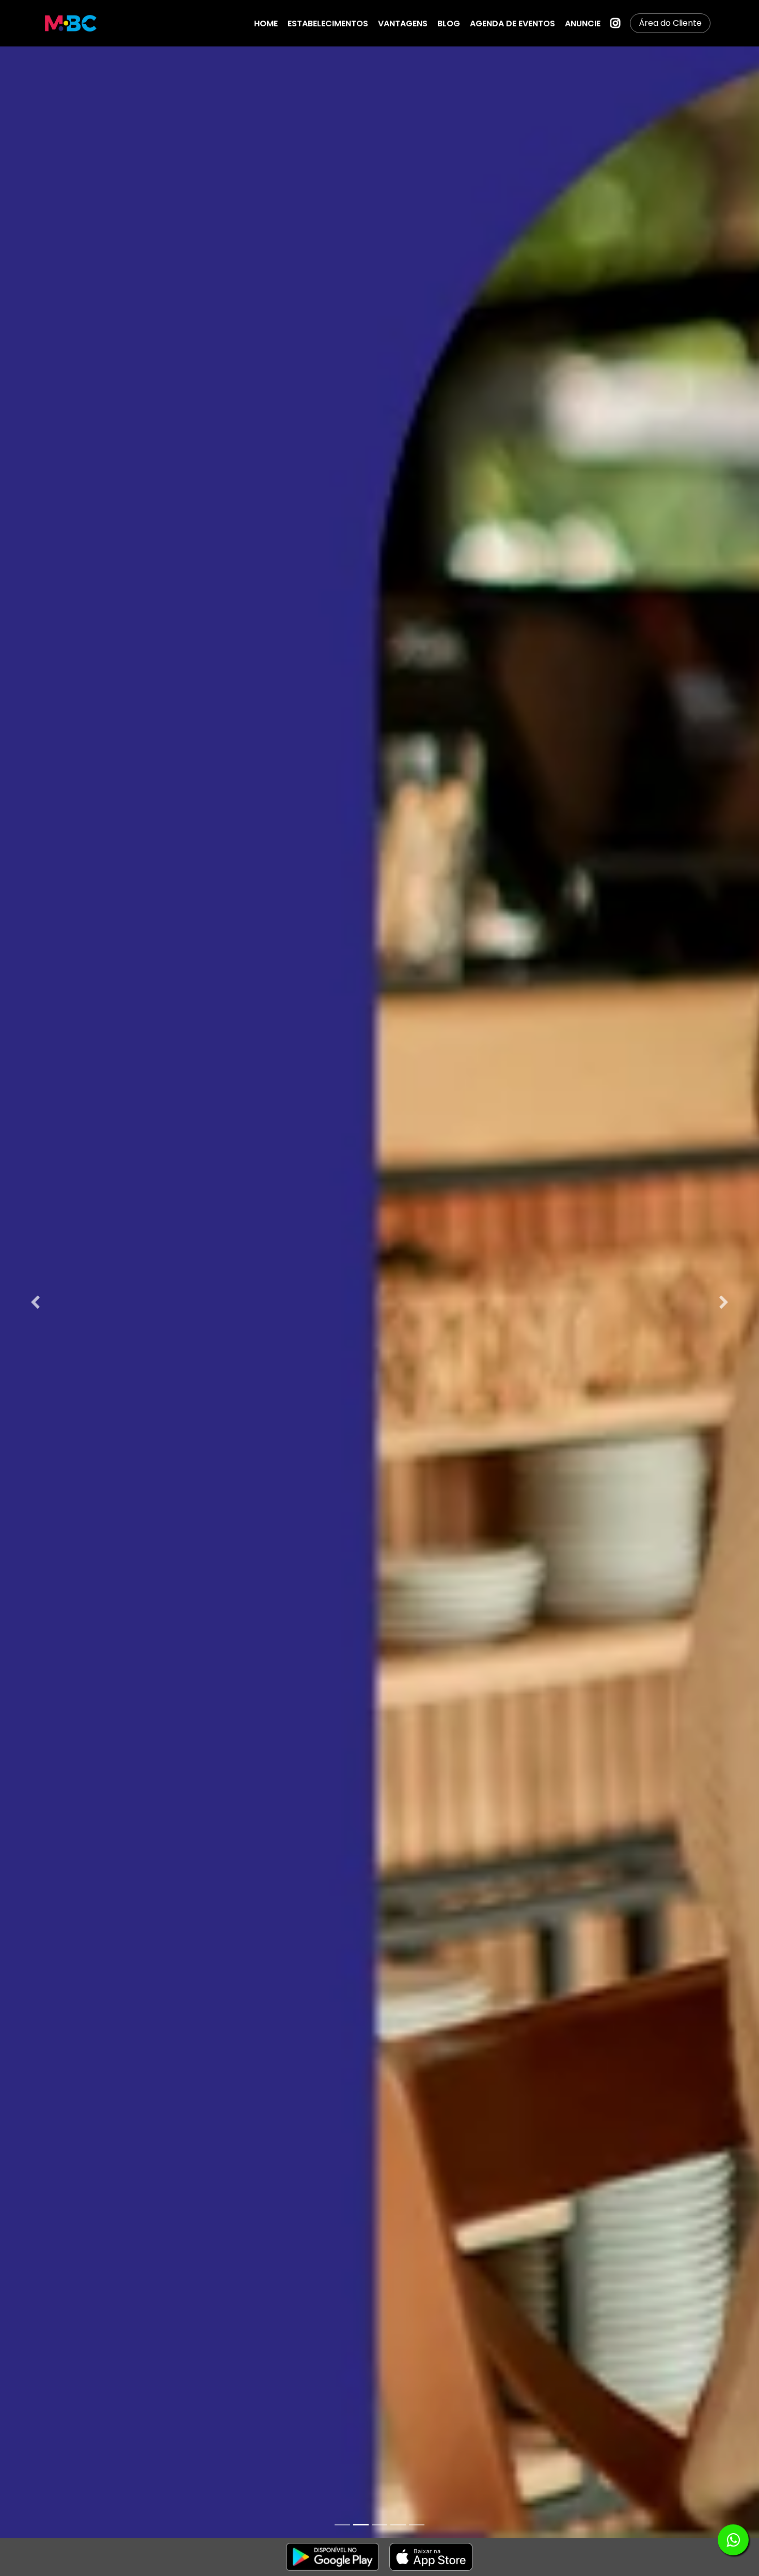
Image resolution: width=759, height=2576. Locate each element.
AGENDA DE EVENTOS (512, 23)
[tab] (342, 2525)
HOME (266, 23)
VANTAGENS (403, 23)
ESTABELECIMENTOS (328, 23)
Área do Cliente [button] (670, 23)
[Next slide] (724, 1302)
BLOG (449, 23)
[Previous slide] (35, 1302)
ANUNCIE (583, 23)
